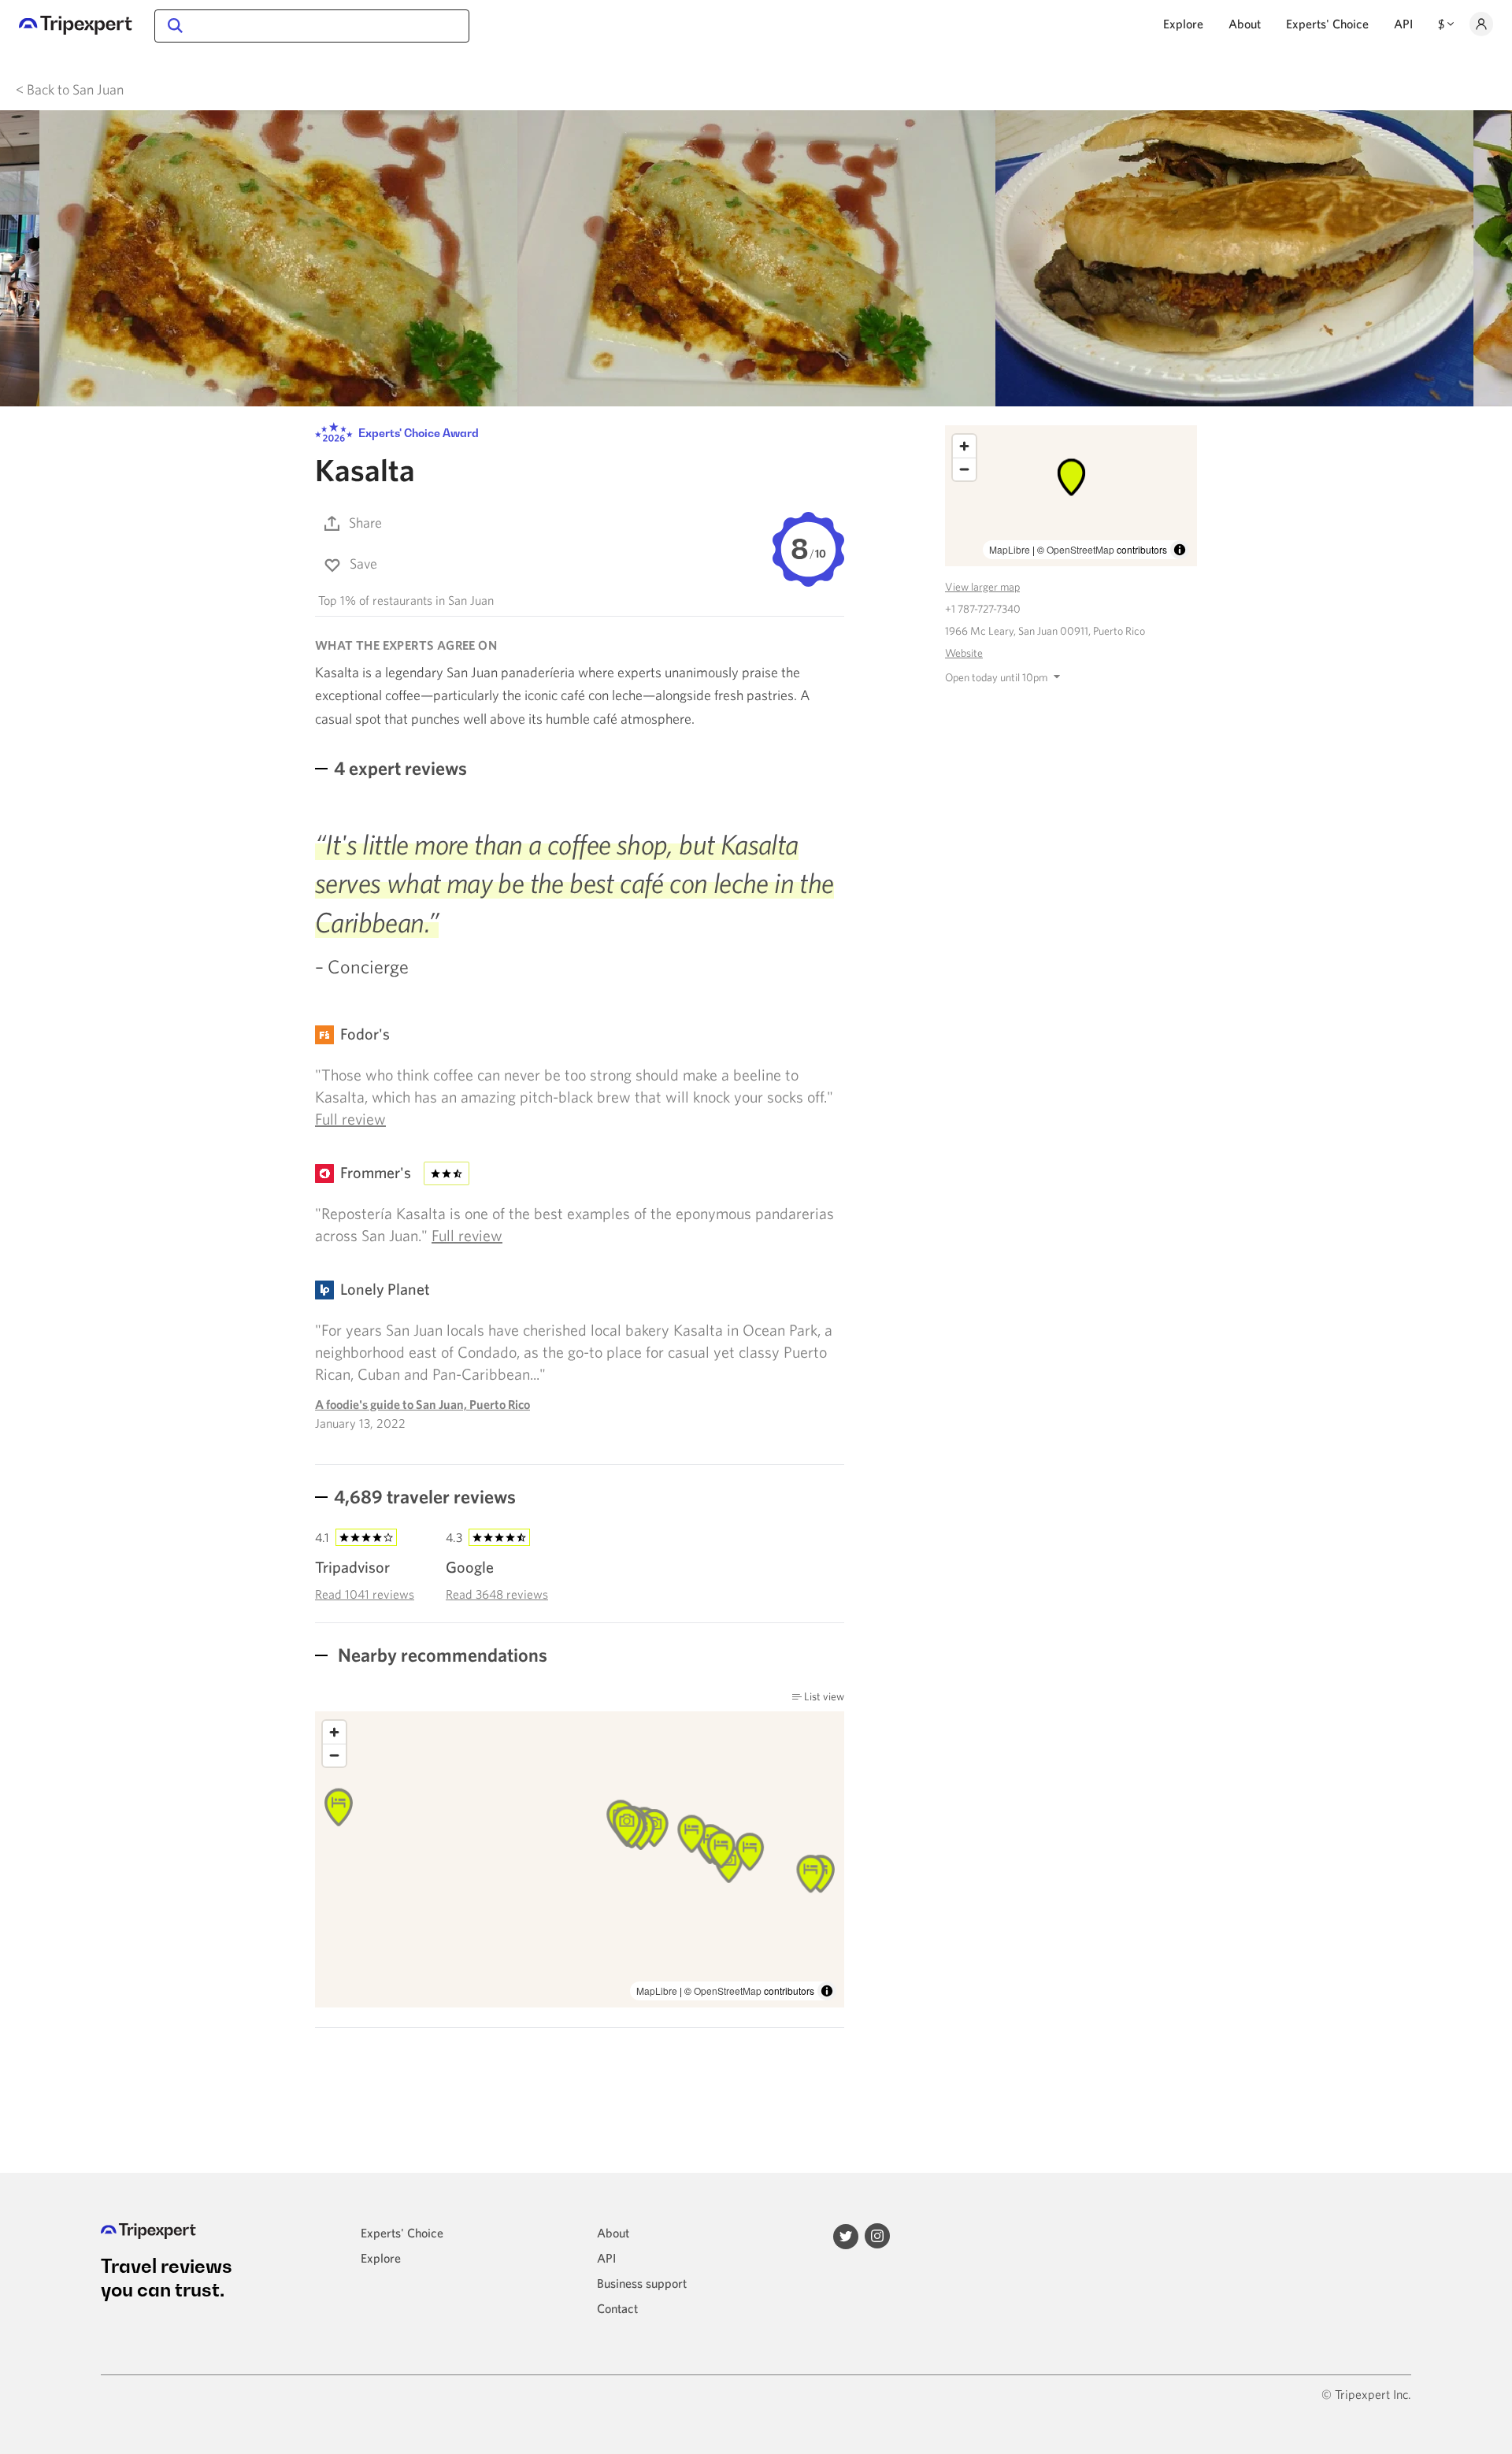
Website (964, 653)
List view (823, 1696)
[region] (580, 1859)
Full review (350, 1119)
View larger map (982, 587)
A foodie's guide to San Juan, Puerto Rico (422, 1404)
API (1403, 24)
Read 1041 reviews (365, 1594)
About (1245, 24)
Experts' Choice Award (417, 434)
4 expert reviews (400, 768)
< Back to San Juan (70, 89)
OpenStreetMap (728, 1991)
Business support (642, 2283)
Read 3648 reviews (497, 1594)
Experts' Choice (1327, 24)
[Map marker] (691, 1834)
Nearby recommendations (441, 1655)
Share (365, 523)
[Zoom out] (334, 1755)
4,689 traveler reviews (425, 1496)
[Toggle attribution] (827, 1991)
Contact (617, 2308)
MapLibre (657, 1991)
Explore (1183, 24)
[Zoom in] (334, 1732)
